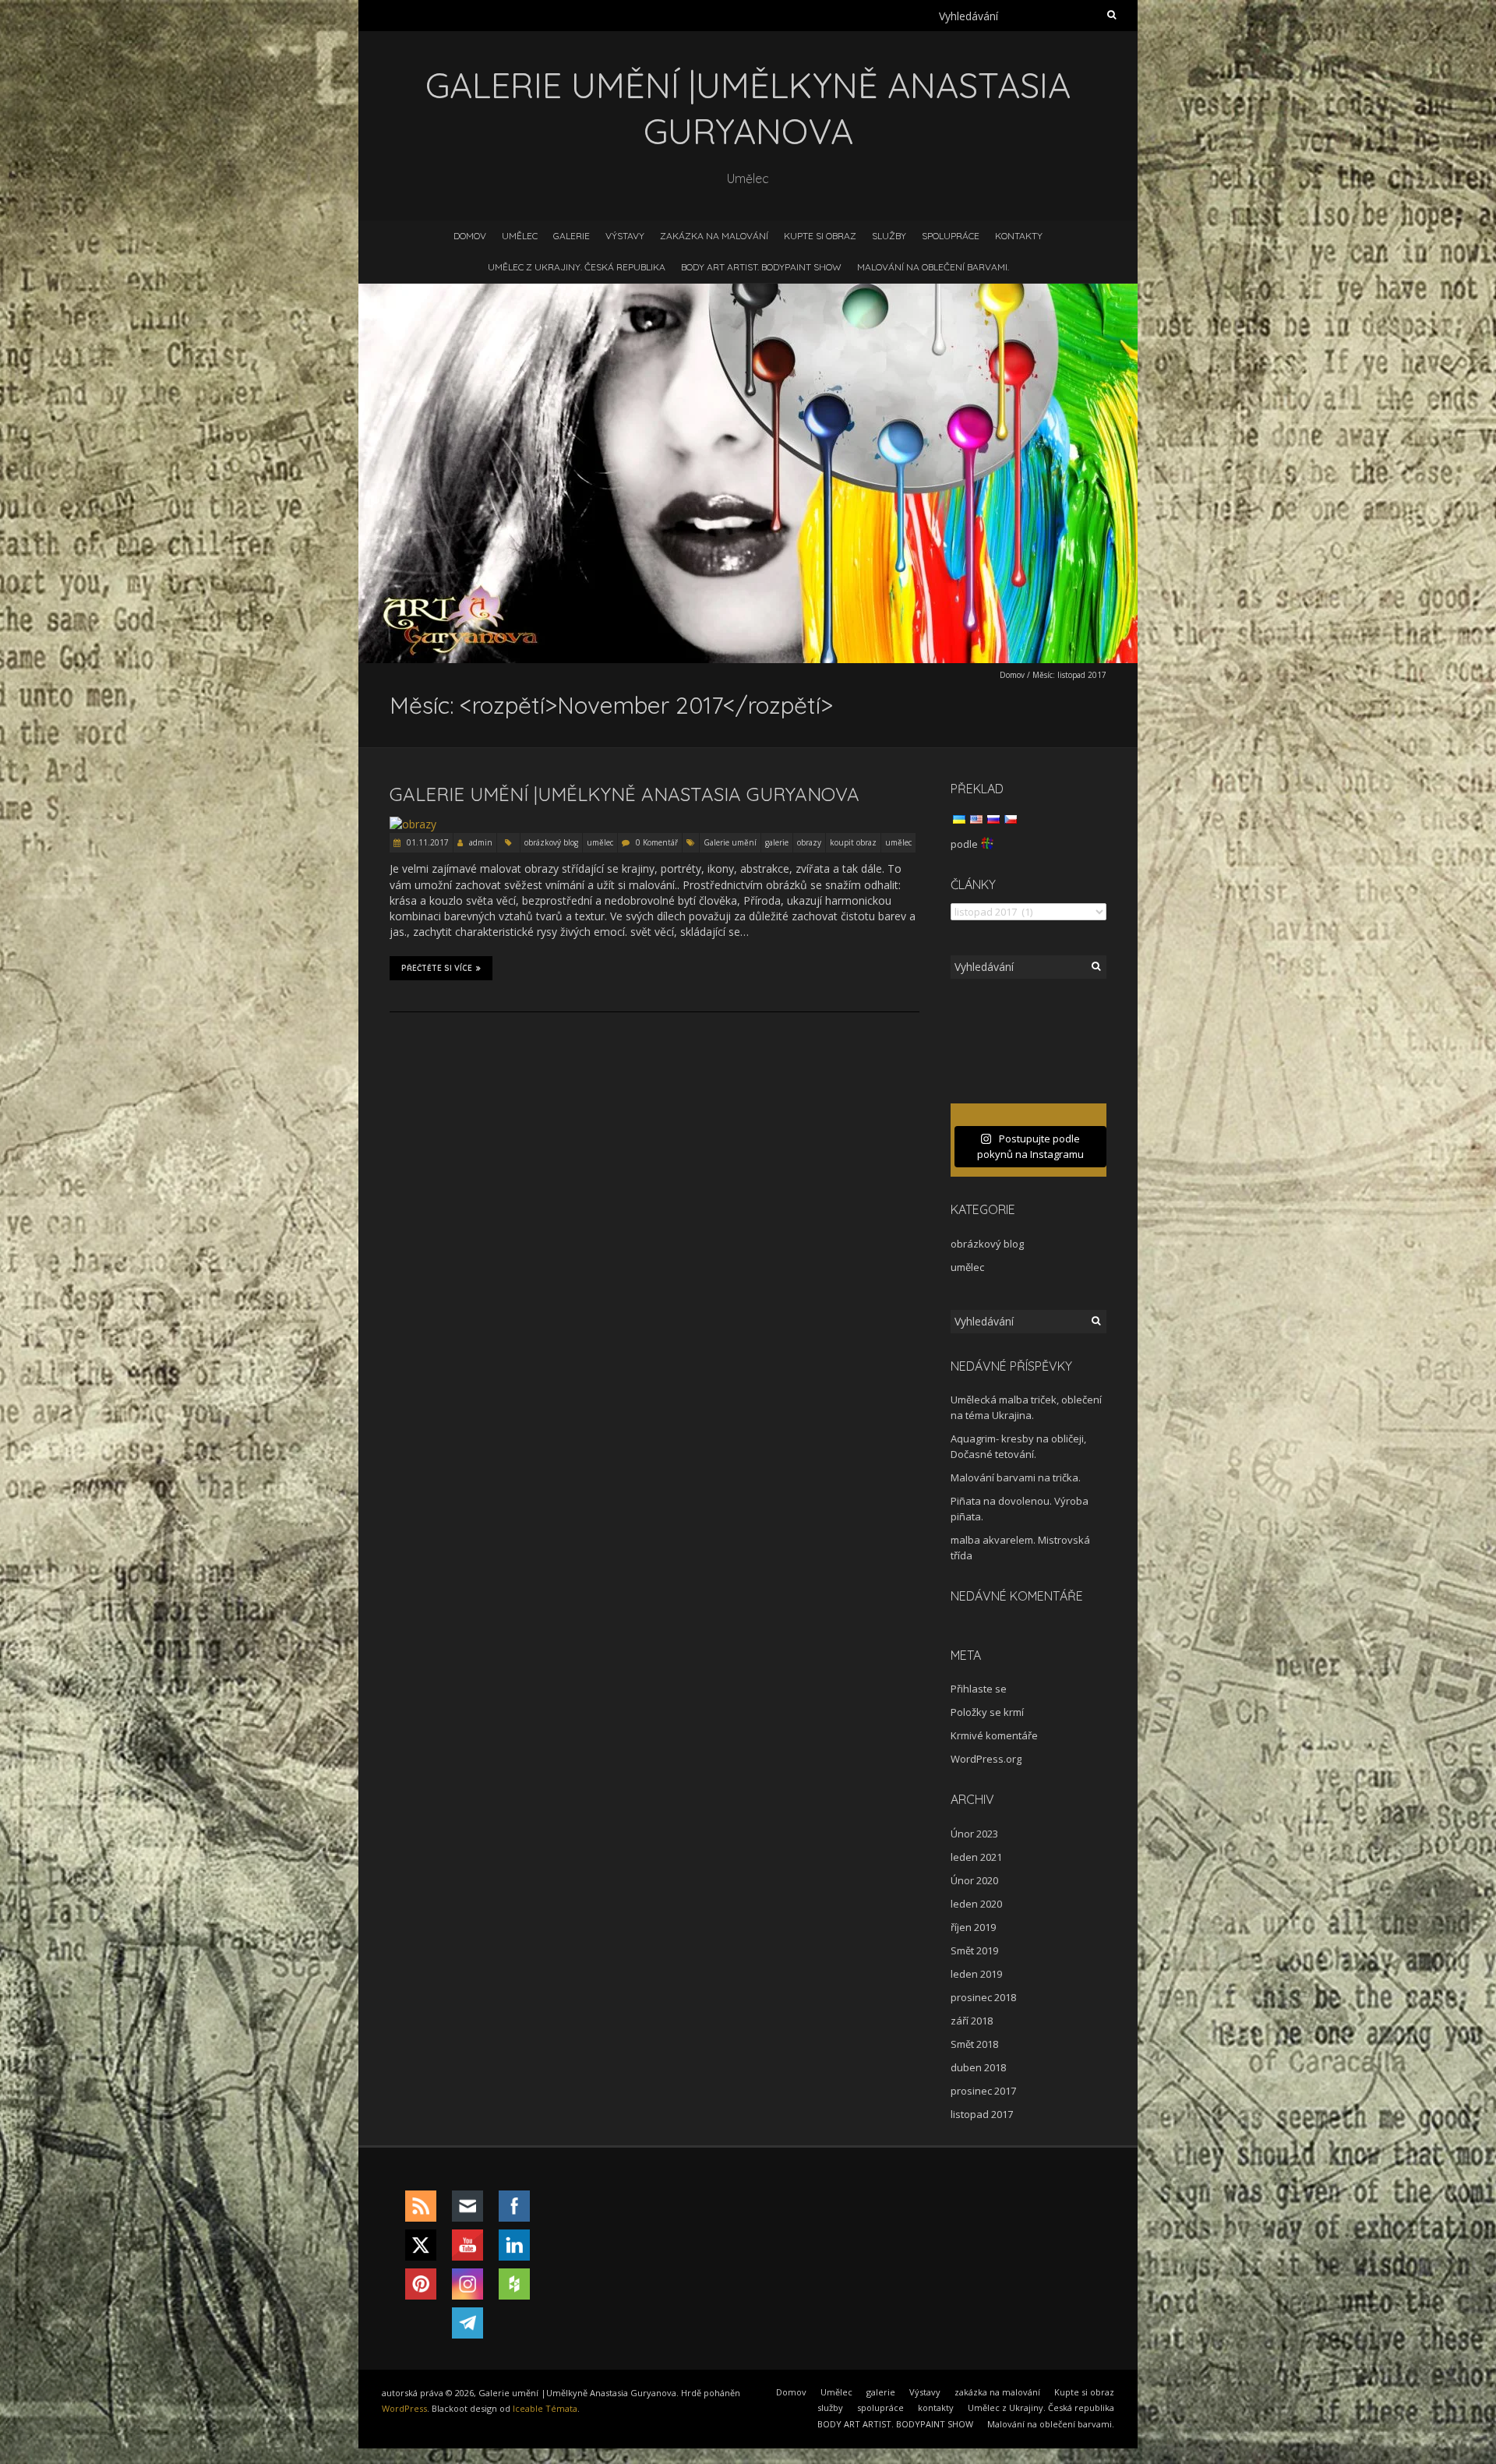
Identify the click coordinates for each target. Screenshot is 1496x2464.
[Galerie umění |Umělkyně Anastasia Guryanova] (413, 824)
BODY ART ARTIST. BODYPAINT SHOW (761, 267)
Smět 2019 (974, 1950)
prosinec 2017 (983, 2091)
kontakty (1019, 236)
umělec (600, 842)
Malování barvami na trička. (1016, 1477)
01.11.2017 (427, 842)
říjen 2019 (973, 1927)
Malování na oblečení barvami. (933, 267)
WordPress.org (986, 1759)
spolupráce (951, 236)
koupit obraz (853, 842)
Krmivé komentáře (994, 1735)
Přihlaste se (979, 1689)
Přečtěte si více (437, 968)
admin (481, 842)
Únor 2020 (974, 1880)
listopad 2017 (982, 2114)
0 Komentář (657, 842)
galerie (572, 236)
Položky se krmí (987, 1712)
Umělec (520, 236)
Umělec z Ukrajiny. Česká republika (577, 267)
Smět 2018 (974, 2044)
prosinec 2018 (983, 1997)
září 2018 (972, 2021)
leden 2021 (976, 1857)
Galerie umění (730, 842)
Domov (470, 236)
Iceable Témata (545, 2408)
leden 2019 (976, 1974)
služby (889, 236)
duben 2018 (978, 2067)
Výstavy (625, 236)
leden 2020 (976, 1904)
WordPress (404, 2408)
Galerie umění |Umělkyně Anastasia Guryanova (625, 794)
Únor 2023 (974, 1834)
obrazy (809, 842)
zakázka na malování (714, 236)
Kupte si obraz (820, 236)
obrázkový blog (551, 842)
